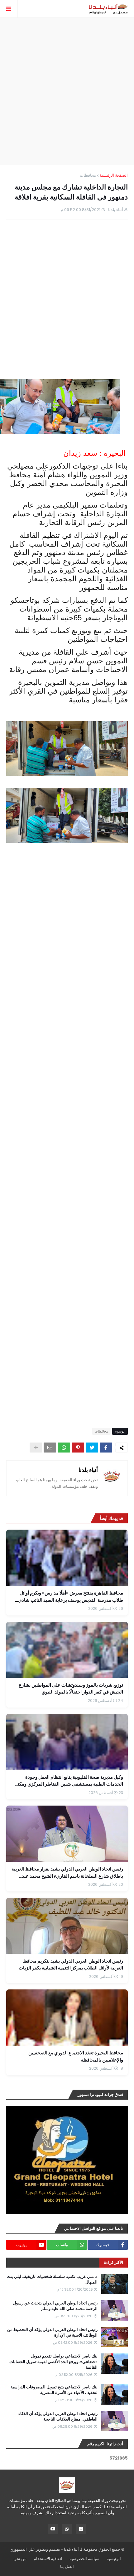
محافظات (88, 175)
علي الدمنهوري (22, 2549)
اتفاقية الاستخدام (48, 2559)
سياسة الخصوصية (84, 2559)
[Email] (50, 1448)
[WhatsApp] (64, 1448)
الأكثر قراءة (114, 2262)
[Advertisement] (67, 91)
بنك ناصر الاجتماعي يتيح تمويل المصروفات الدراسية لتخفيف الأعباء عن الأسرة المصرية (54, 2390)
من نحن (20, 2559)
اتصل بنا (67, 2566)
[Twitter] (92, 1448)
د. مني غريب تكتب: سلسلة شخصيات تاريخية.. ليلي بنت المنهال (52, 2279)
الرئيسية (114, 2559)
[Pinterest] (78, 1448)
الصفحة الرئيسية (114, 175)
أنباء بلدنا (88, 1470)
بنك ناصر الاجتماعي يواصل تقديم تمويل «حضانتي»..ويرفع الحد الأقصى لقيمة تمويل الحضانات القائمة (53, 2362)
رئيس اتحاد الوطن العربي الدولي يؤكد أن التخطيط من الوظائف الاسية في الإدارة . (52, 2333)
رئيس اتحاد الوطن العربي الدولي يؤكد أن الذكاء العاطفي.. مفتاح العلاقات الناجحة (58, 2416)
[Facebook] (106, 1448)
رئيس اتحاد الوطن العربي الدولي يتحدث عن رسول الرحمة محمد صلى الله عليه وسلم (55, 2306)
